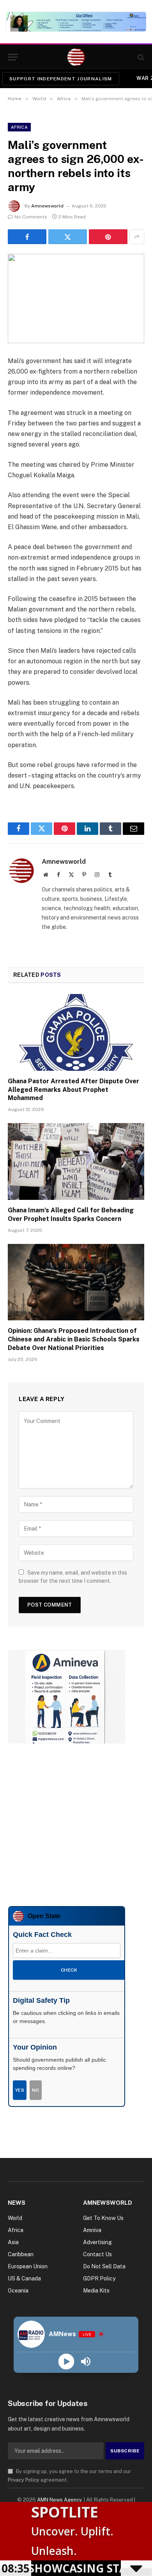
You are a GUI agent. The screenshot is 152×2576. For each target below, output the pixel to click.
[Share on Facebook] (27, 237)
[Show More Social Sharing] (137, 237)
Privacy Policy (24, 2480)
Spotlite (65, 2512)
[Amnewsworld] (76, 57)
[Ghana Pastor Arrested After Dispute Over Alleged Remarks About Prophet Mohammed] (76, 1032)
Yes (20, 2090)
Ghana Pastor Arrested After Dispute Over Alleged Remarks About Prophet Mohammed (73, 1090)
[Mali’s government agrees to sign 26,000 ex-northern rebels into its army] (76, 299)
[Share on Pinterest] (108, 237)
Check (69, 1970)
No (36, 2090)
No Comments (31, 217)
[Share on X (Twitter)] (68, 237)
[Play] (66, 2361)
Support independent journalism (61, 79)
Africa (19, 127)
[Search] (140, 57)
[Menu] (13, 57)
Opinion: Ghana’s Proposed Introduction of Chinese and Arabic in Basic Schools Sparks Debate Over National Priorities (74, 1339)
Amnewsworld (47, 206)
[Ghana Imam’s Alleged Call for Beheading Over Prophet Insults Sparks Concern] (76, 1161)
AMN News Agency (59, 2500)
